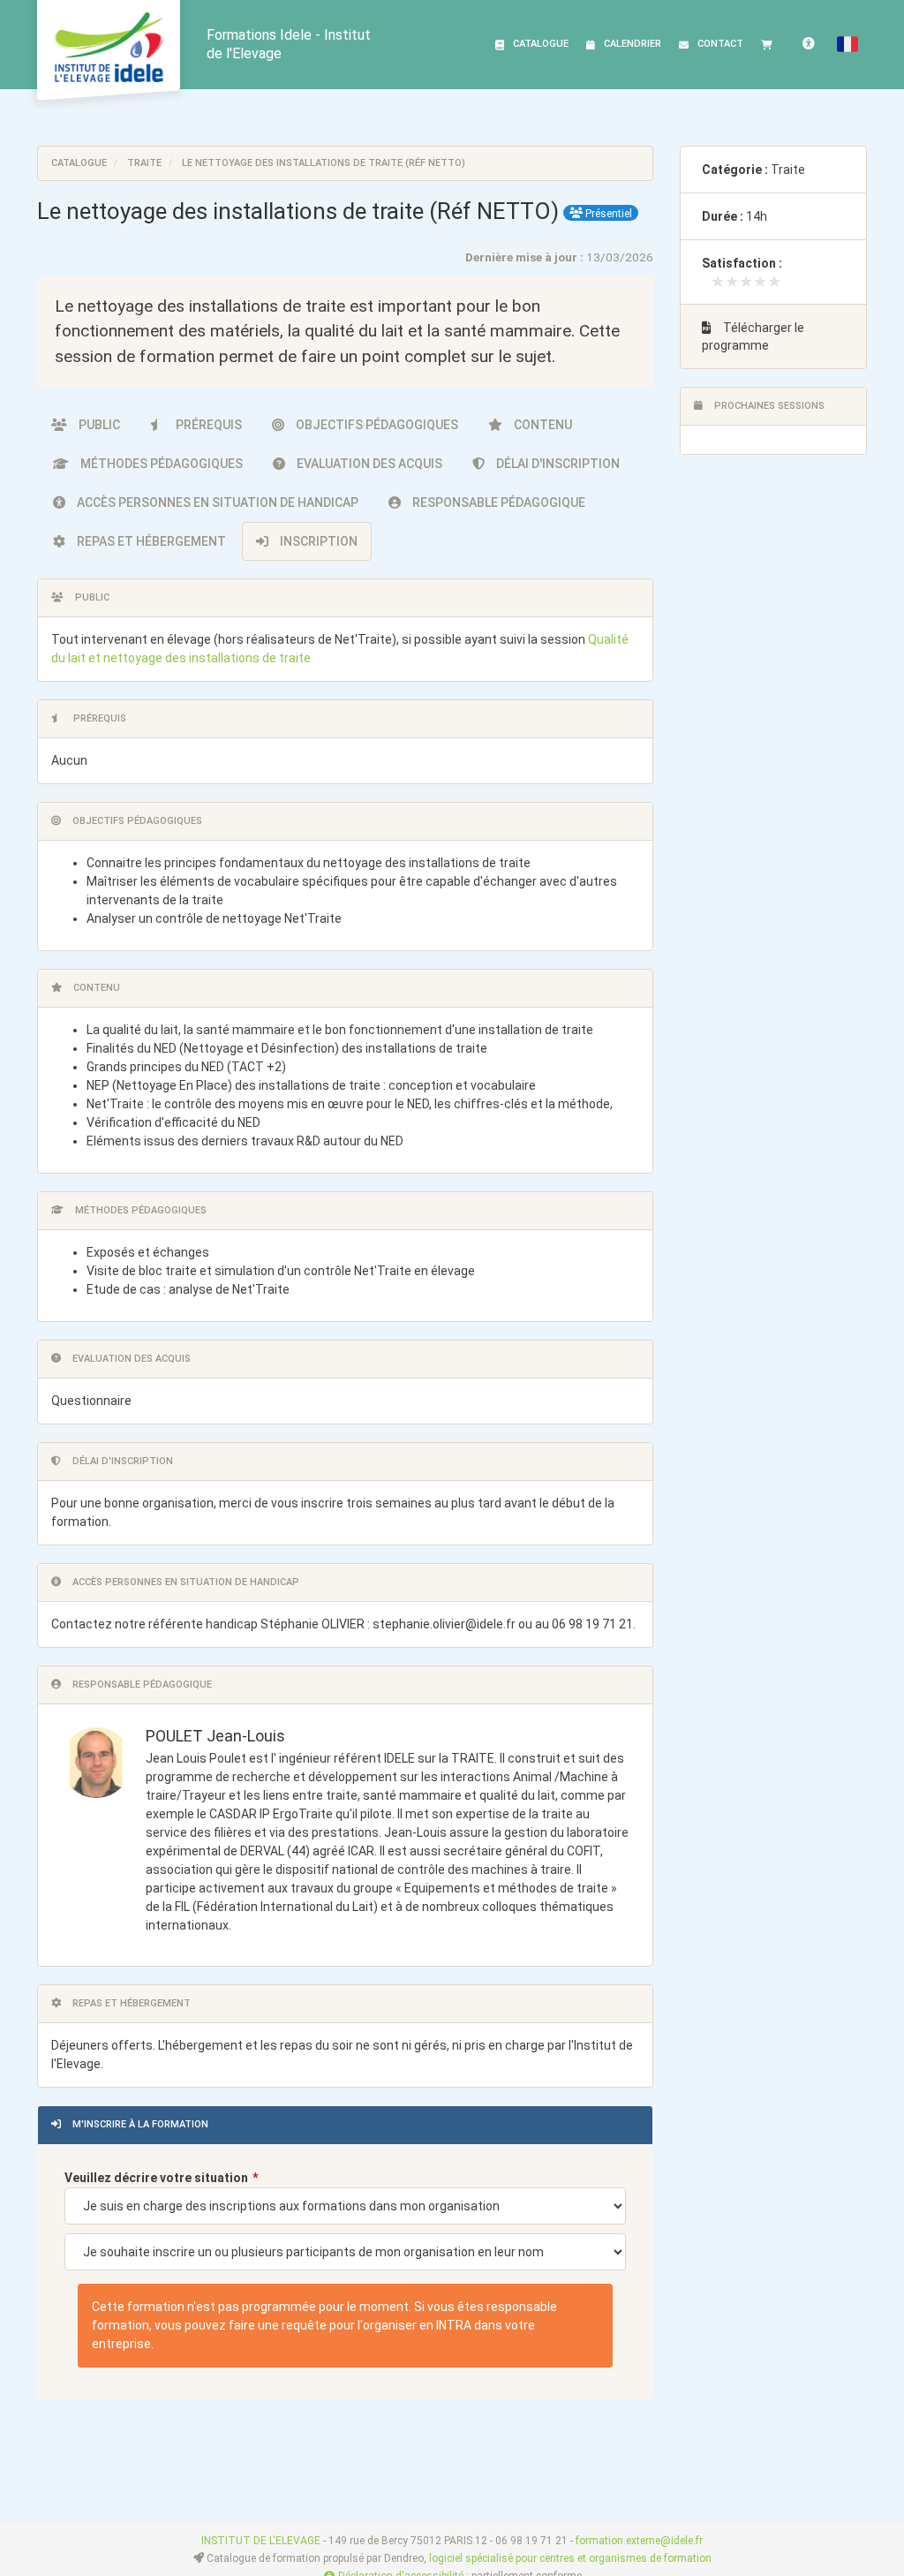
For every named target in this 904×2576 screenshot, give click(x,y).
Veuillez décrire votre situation (156, 2178)
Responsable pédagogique (497, 502)
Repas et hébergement (150, 541)
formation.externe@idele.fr (639, 2541)
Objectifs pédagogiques (376, 425)
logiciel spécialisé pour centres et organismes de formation (570, 2558)
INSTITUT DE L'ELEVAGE (261, 2541)
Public (98, 425)
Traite (144, 163)
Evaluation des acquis (368, 464)
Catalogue (541, 44)
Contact (720, 44)
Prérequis (207, 425)
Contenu (542, 425)
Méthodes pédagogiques (160, 464)
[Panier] (771, 44)
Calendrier (633, 44)
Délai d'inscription (557, 464)
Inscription (317, 541)
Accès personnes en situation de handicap (216, 502)
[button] (847, 44)
